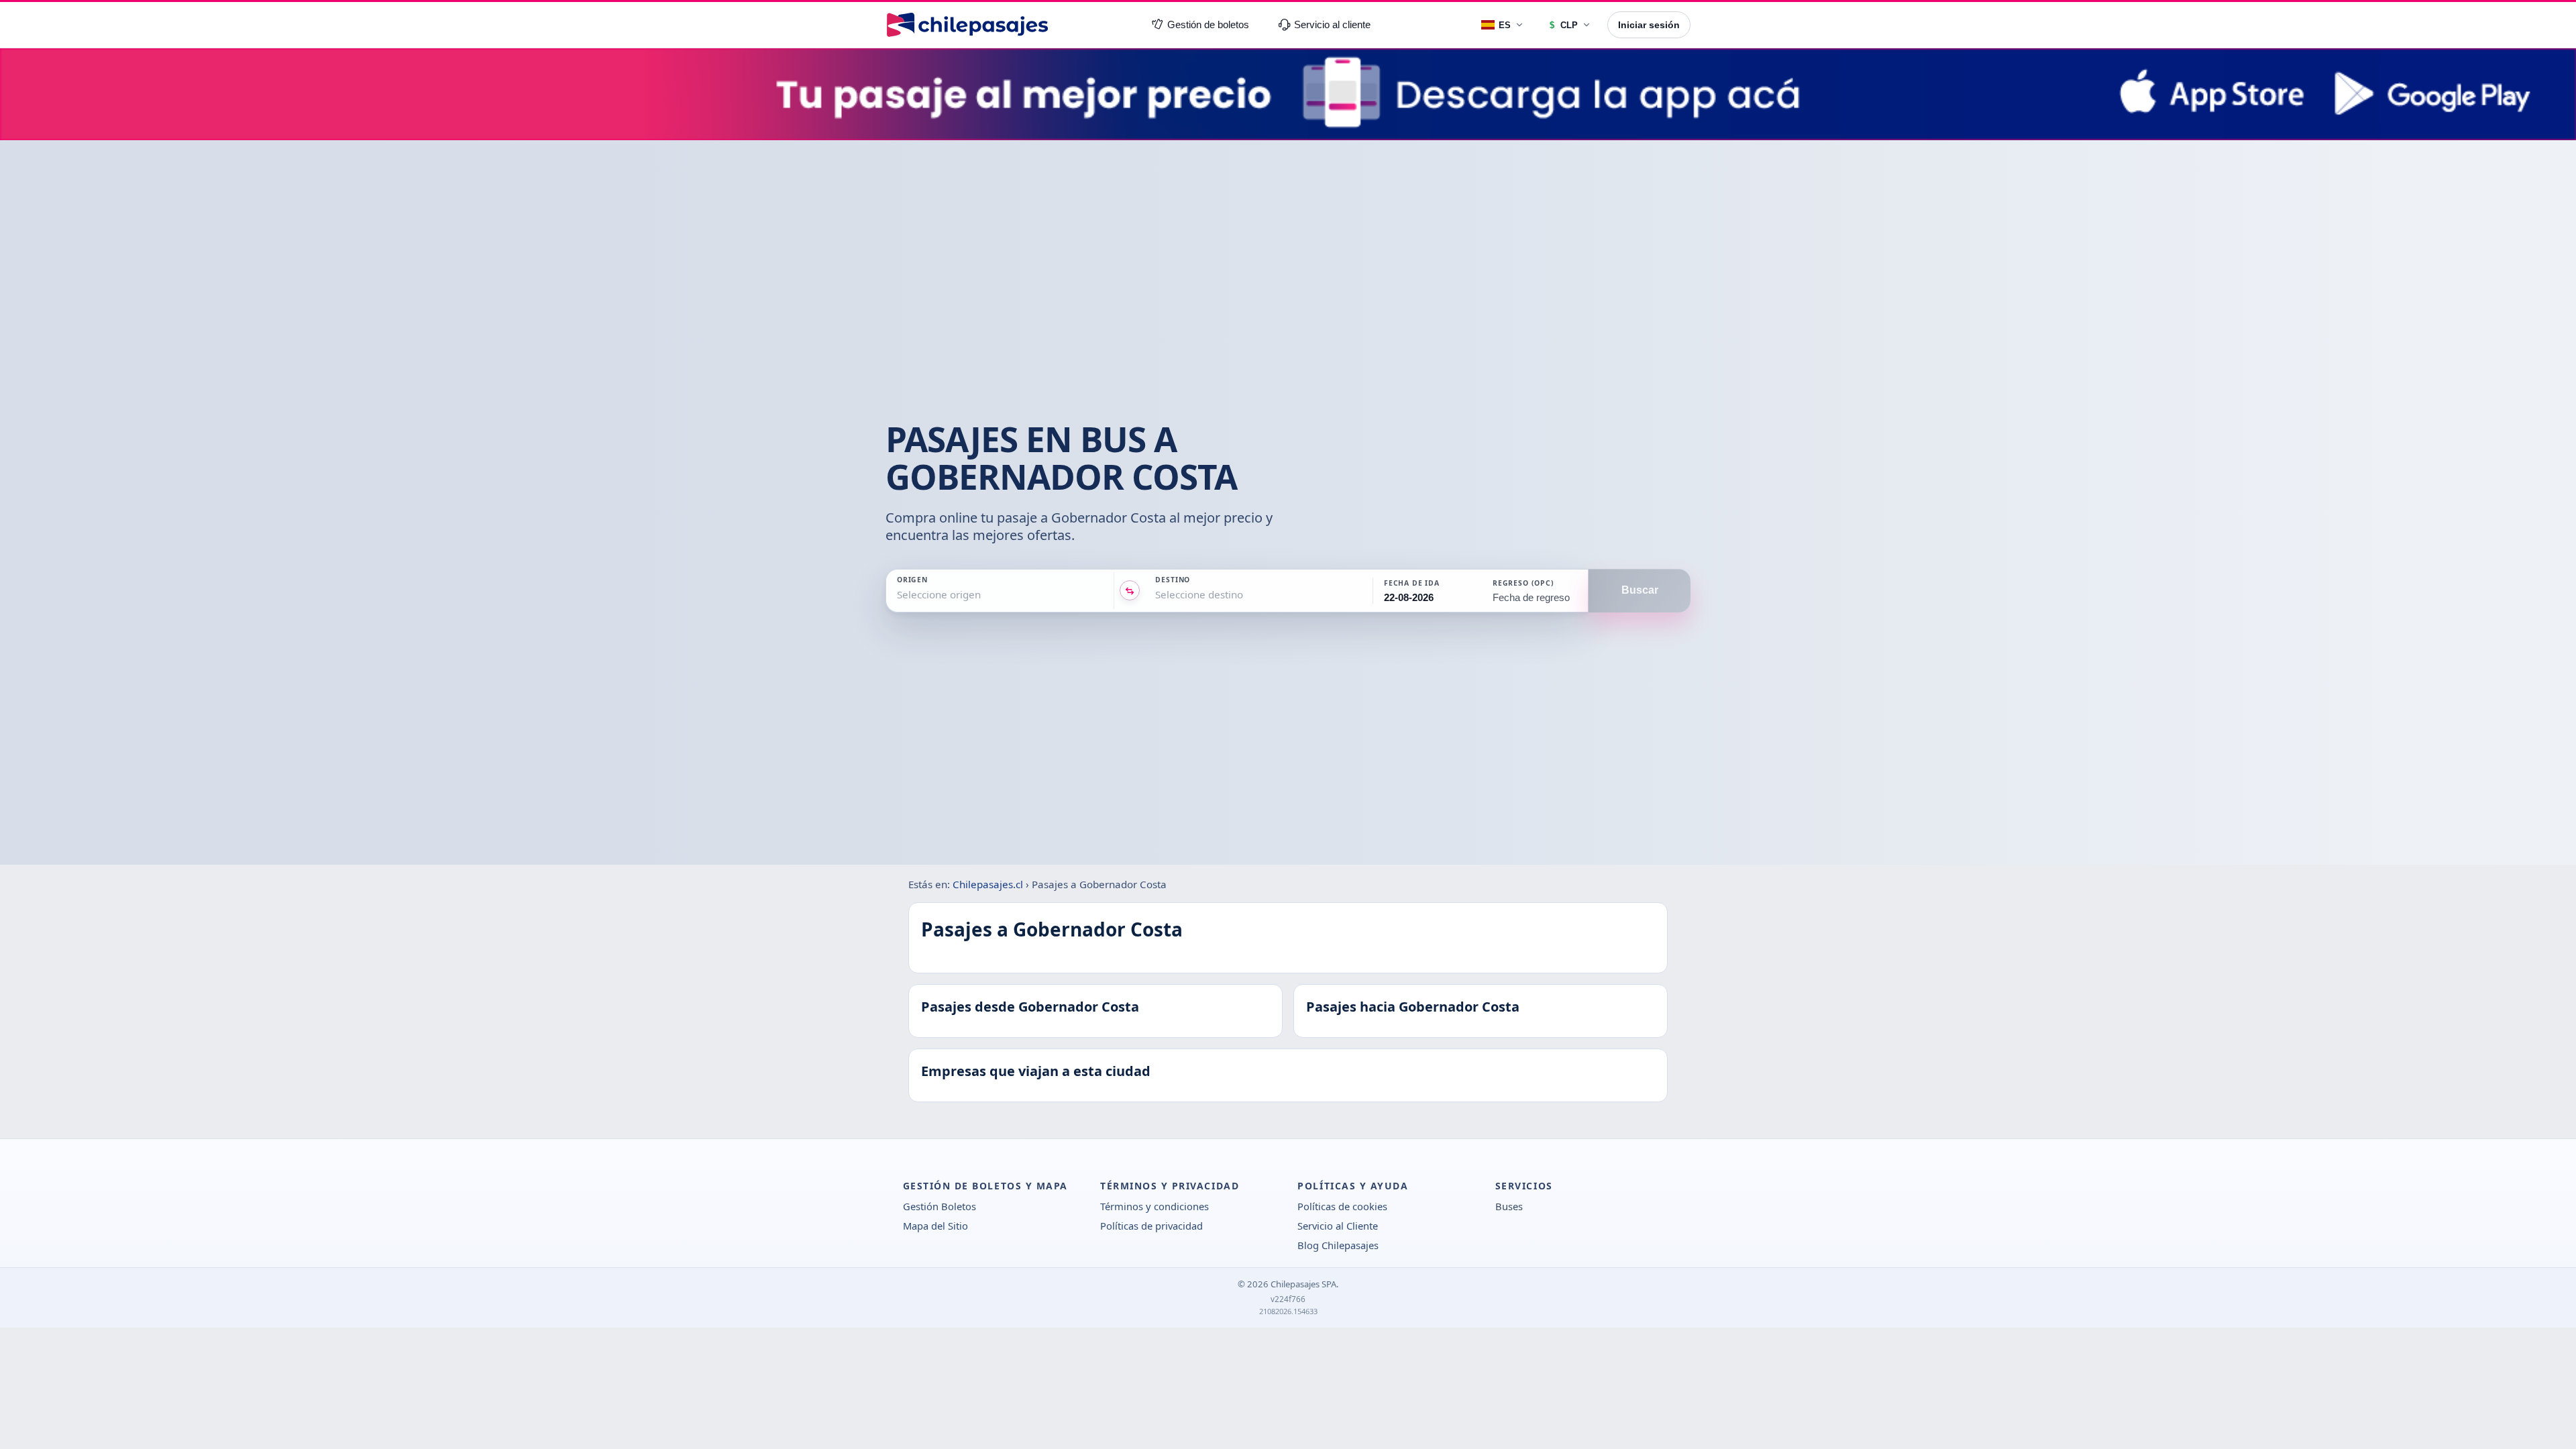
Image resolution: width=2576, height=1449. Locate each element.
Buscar (1640, 591)
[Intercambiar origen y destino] (1130, 591)
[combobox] (898, 595)
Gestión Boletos (940, 1206)
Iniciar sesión (1649, 25)
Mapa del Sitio (935, 1226)
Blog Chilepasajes (1338, 1245)
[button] (1426, 591)
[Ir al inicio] (967, 25)
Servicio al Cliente (1338, 1226)
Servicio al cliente (1332, 25)
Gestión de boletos (1208, 25)
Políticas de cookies (1342, 1206)
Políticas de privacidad (1151, 1226)
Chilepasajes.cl (988, 884)
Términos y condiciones (1155, 1206)
